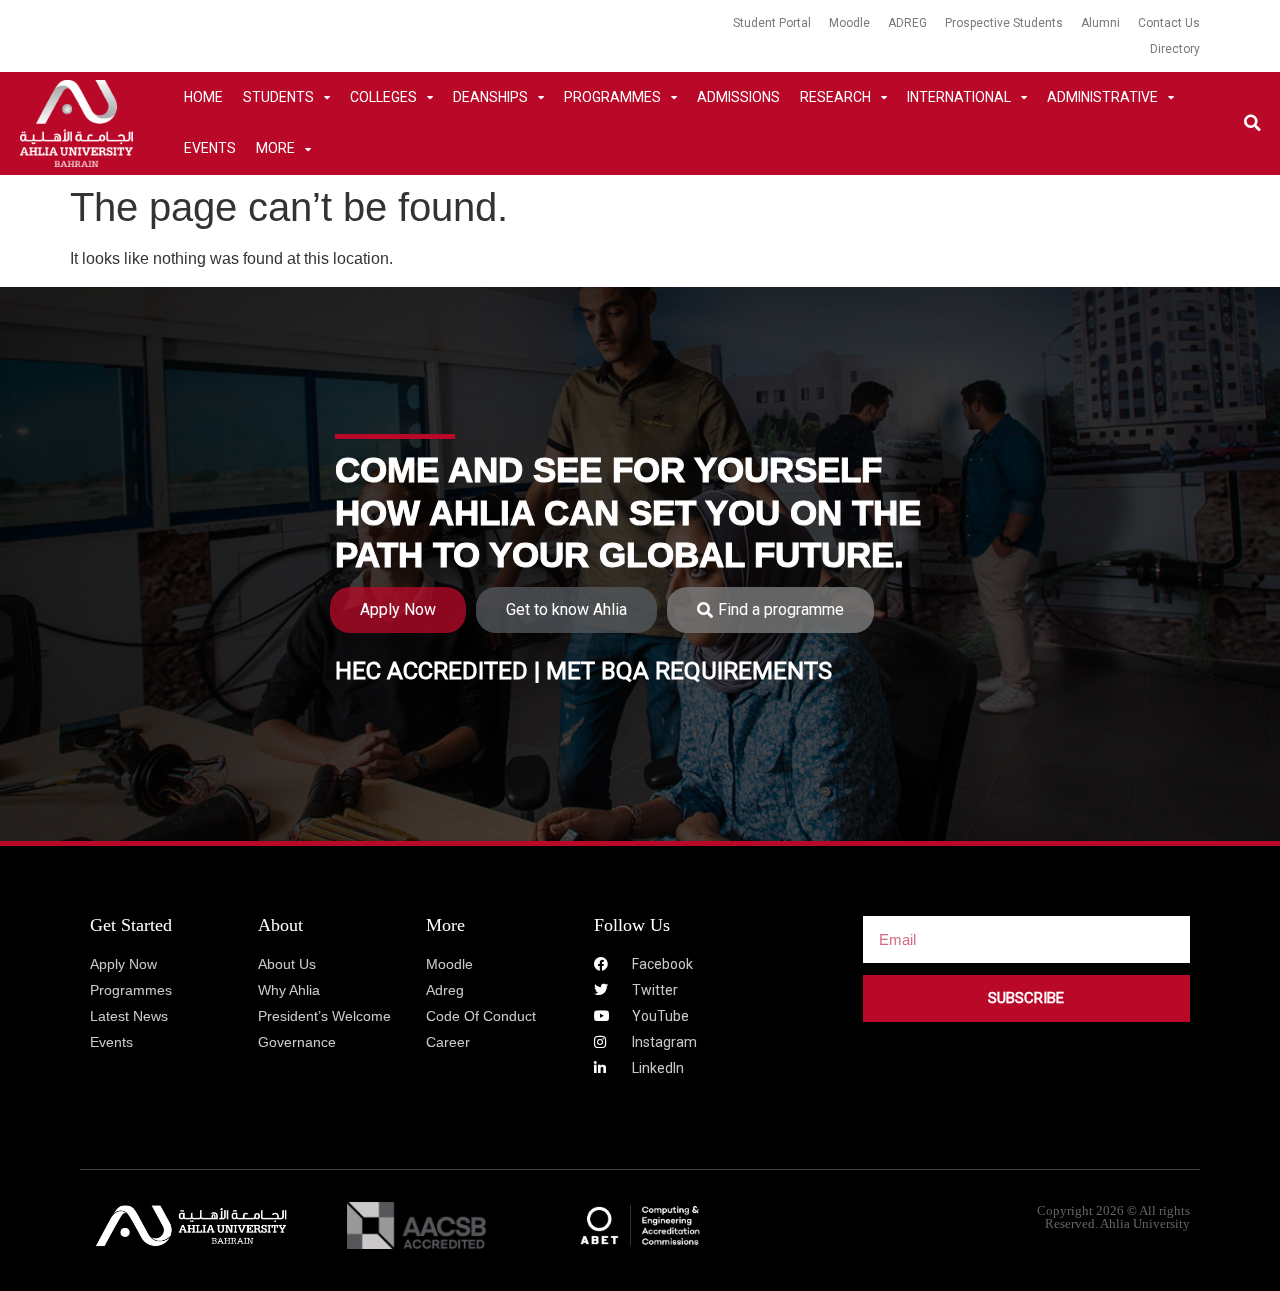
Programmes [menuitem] (612, 97)
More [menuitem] (275, 148)
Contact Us (1169, 23)
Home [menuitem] (203, 97)
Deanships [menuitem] (490, 97)
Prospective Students (1004, 23)
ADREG (907, 23)
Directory (1175, 49)
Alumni (1100, 23)
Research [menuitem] (835, 97)
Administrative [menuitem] (1102, 97)
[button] (1252, 123)
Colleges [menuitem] (383, 97)
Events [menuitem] (210, 148)
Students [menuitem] (278, 97)
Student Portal (772, 23)
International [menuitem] (959, 97)
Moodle (849, 23)
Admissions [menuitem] (738, 97)
